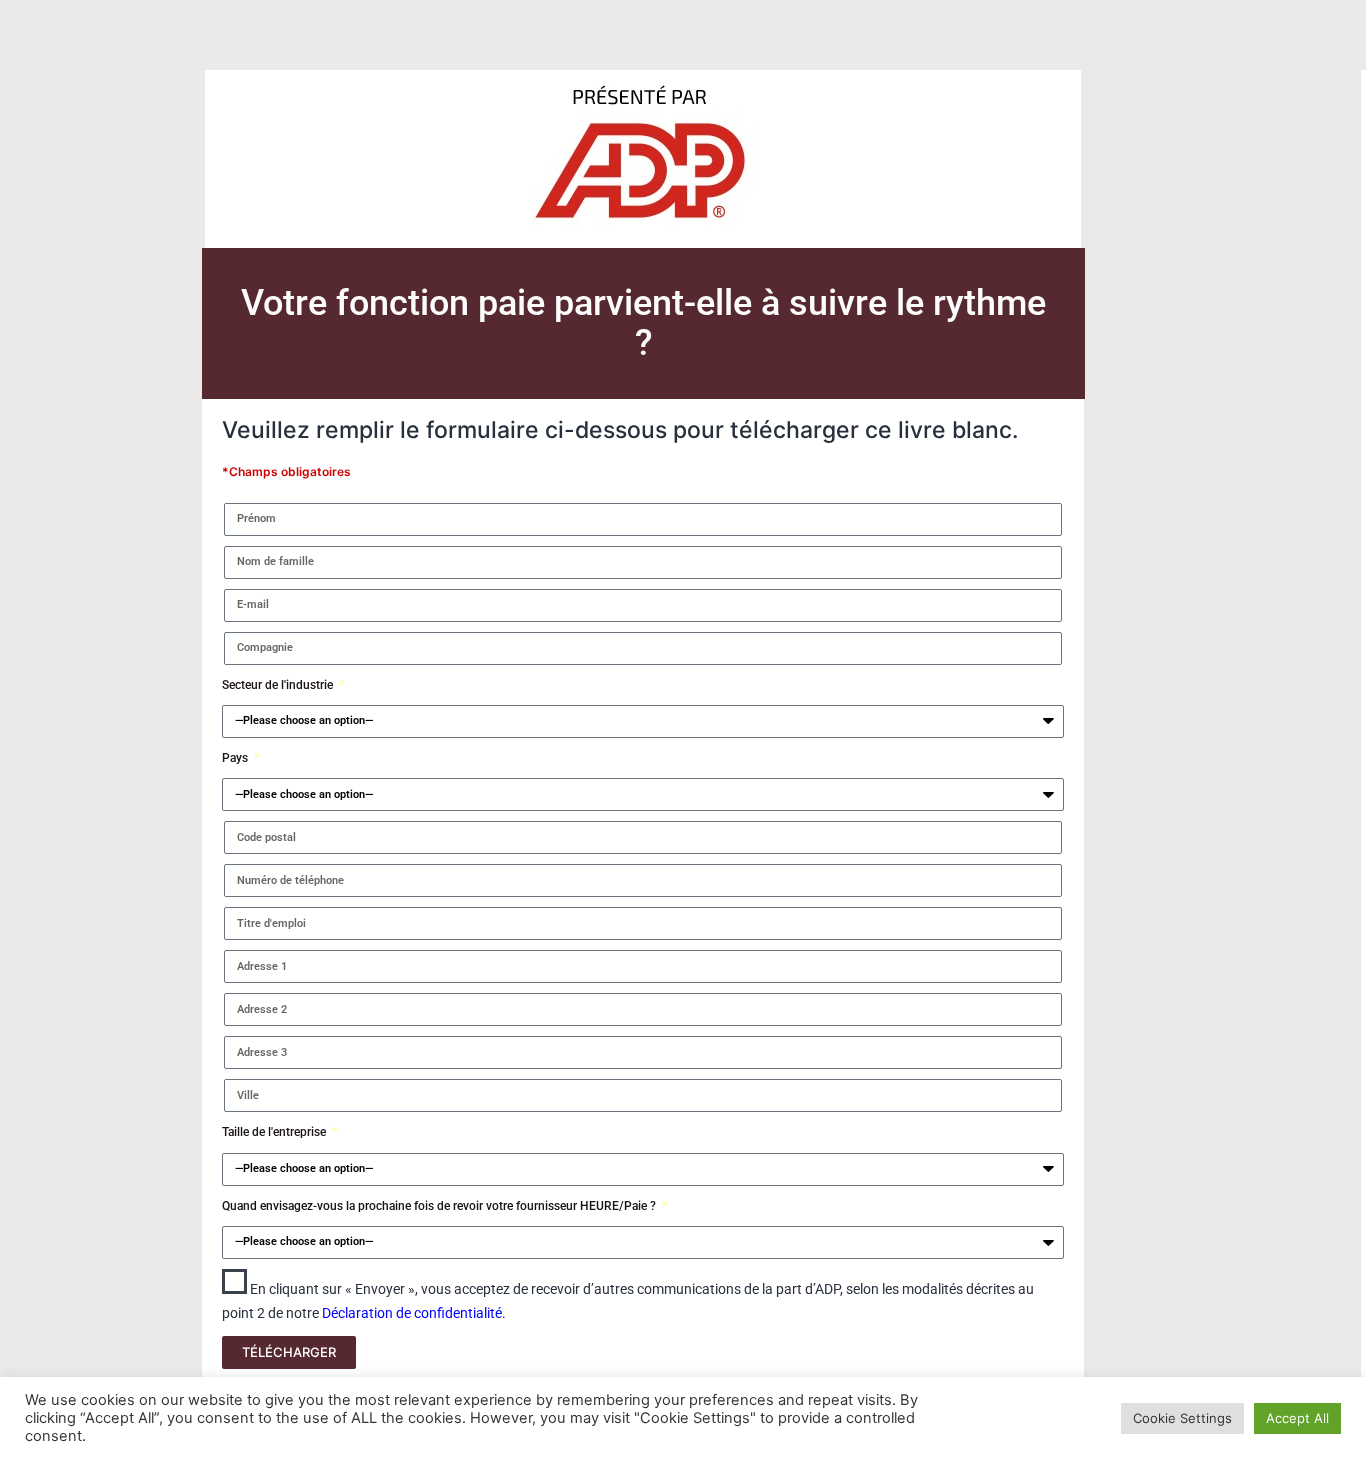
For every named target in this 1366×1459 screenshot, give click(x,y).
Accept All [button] (1297, 1418)
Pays (236, 758)
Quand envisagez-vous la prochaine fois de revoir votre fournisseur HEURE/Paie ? (440, 1206)
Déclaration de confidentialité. (414, 1313)
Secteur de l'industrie (279, 685)
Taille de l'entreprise (275, 1132)
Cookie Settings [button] (1182, 1418)
